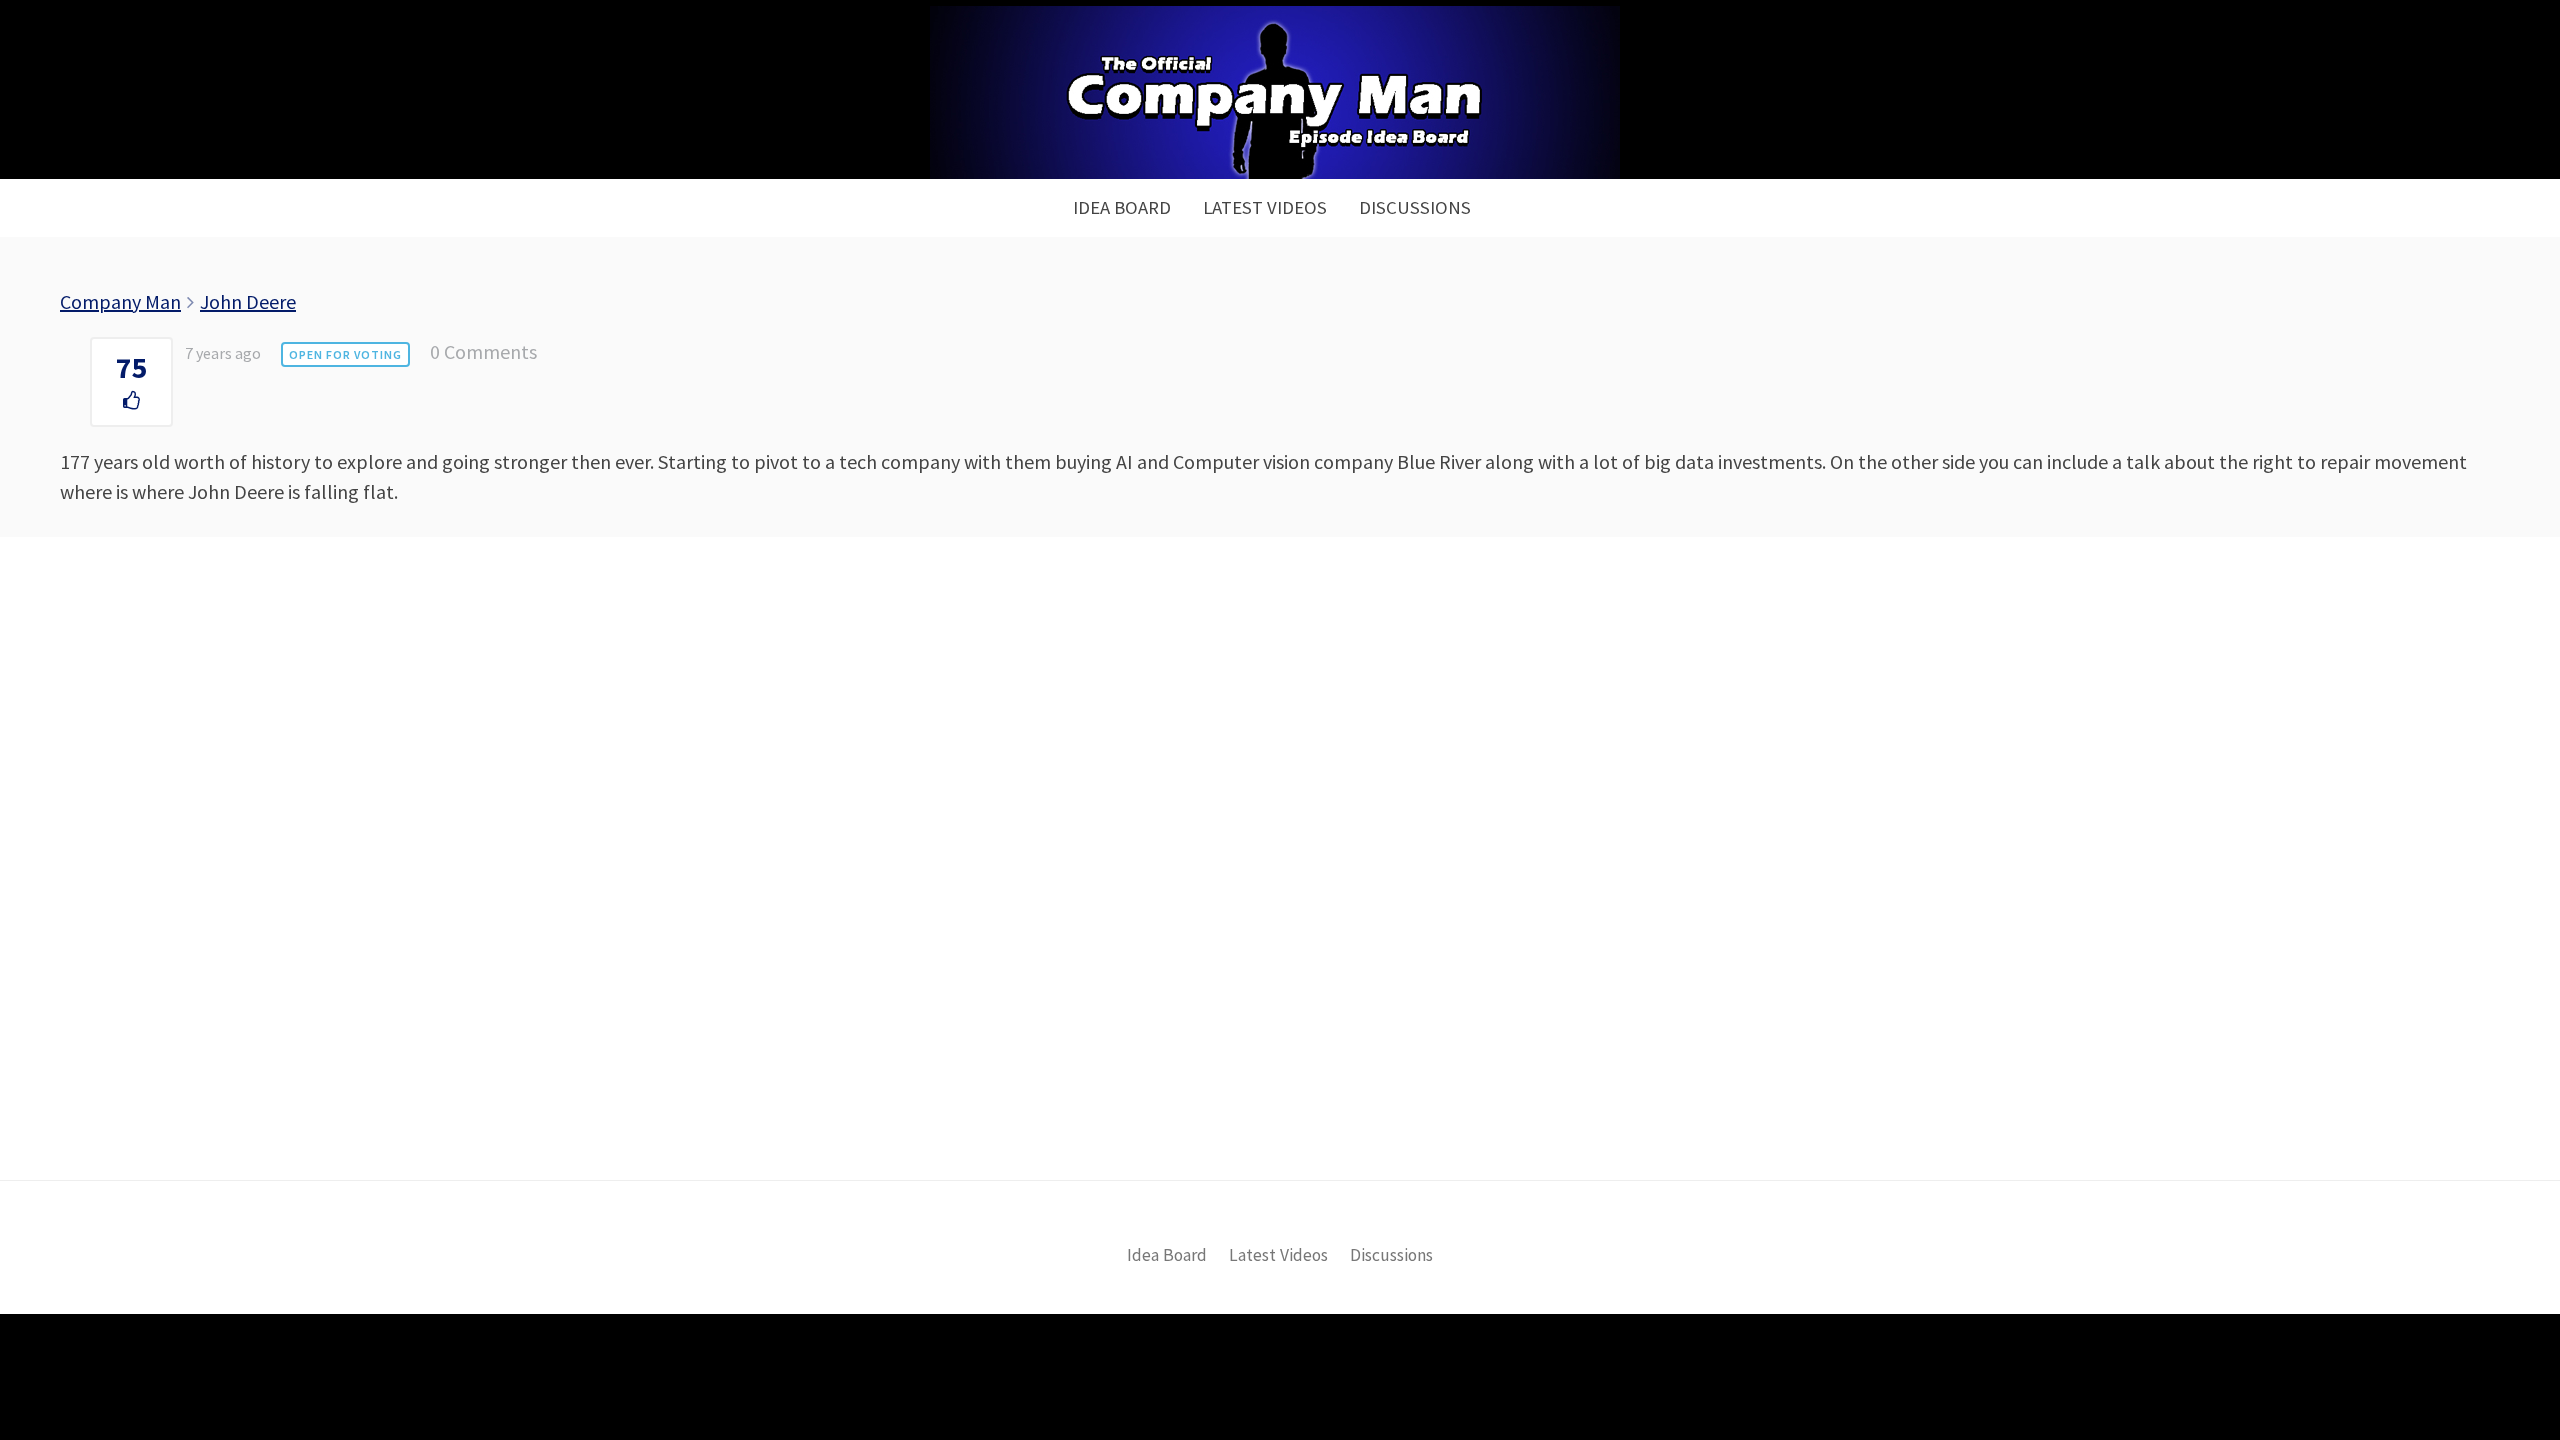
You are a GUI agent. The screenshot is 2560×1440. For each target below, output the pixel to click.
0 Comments (483, 351)
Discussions (1415, 207)
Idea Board (1122, 207)
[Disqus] (1280, 892)
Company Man (120, 301)
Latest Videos (1265, 207)
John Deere (248, 301)
